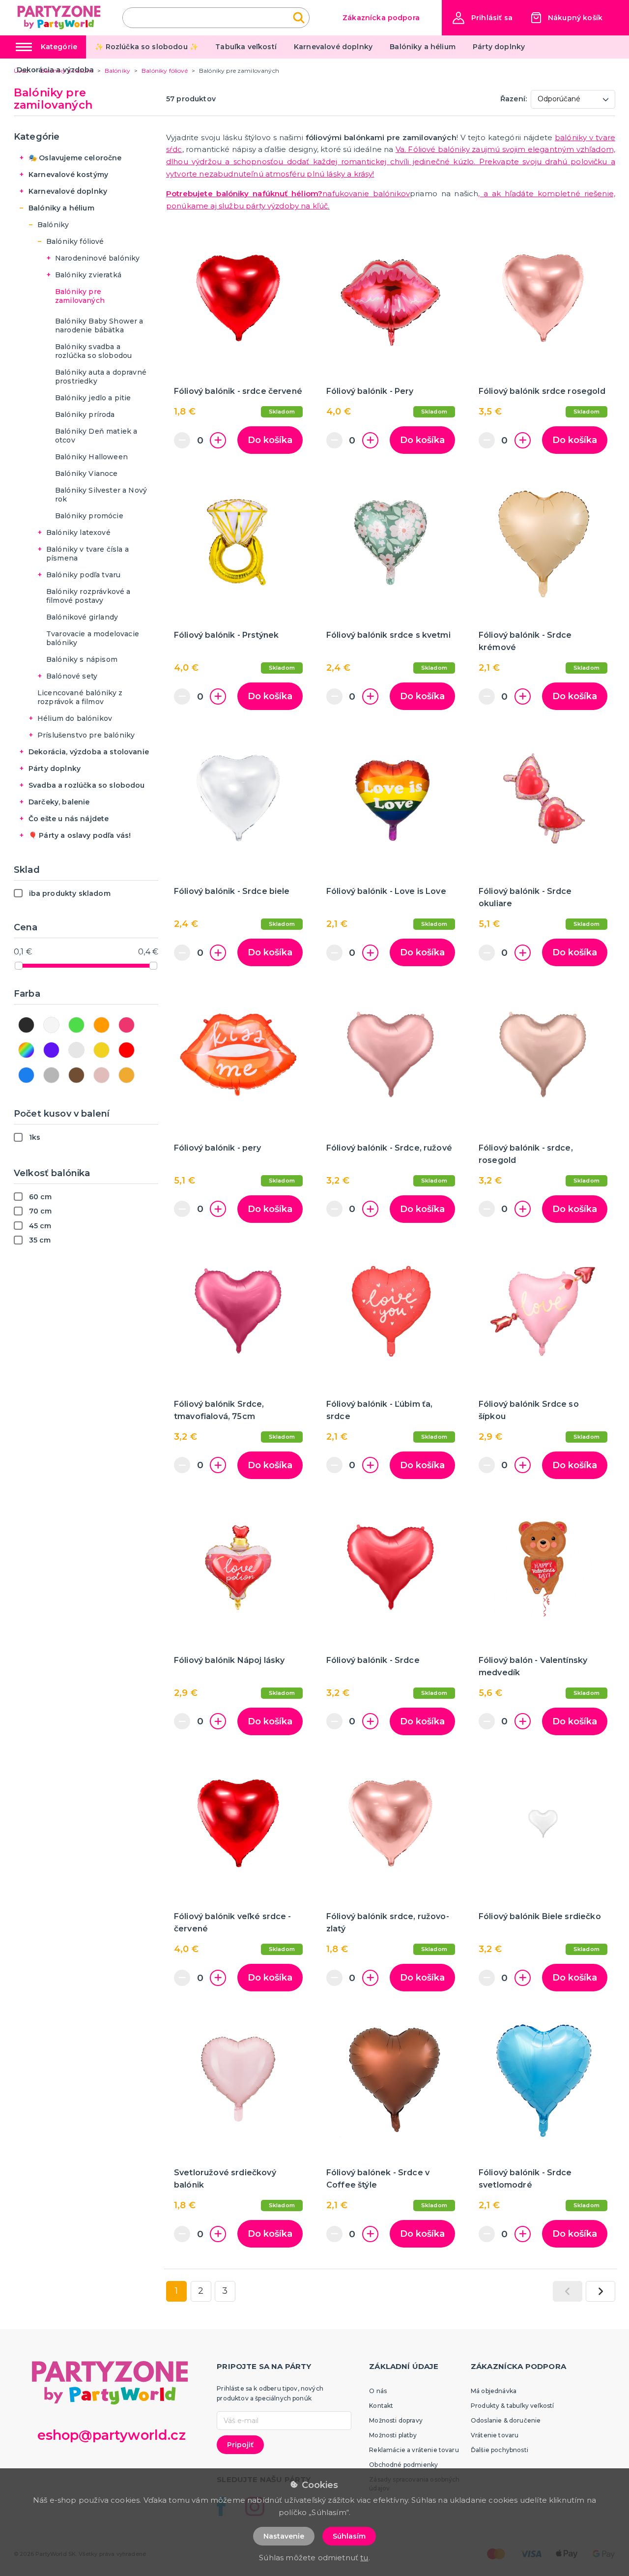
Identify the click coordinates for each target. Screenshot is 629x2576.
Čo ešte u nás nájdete (69, 819)
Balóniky (53, 225)
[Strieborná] (76, 1050)
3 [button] (225, 2291)
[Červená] (127, 1050)
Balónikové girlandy (82, 617)
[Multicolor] (26, 1050)
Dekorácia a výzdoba (56, 70)
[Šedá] (51, 1075)
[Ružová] (127, 1025)
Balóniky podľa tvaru (83, 575)
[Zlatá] (101, 1050)
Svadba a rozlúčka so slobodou (87, 785)
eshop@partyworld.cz (112, 2435)
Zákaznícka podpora (381, 18)
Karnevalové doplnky (333, 47)
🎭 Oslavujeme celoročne (75, 158)
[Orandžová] (101, 1025)
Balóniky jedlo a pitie (93, 398)
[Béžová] (127, 1075)
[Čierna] (26, 1025)
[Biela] (51, 1025)
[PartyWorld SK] (60, 17)
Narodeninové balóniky (97, 258)
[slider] (19, 966)
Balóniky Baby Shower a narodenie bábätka (99, 326)
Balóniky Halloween (91, 457)
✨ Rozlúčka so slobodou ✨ (146, 47)
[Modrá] (26, 1075)
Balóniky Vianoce (86, 474)
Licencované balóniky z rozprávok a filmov (80, 697)
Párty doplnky (499, 47)
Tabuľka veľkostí (246, 47)
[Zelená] (76, 1025)
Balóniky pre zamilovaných (80, 296)
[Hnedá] (76, 1075)
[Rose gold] (101, 1075)
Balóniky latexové (78, 533)
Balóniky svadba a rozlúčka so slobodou (93, 351)
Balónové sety (72, 676)
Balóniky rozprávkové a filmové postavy (88, 596)
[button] (483, 18)
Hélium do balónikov (75, 718)
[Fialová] (51, 1050)
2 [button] (201, 2291)
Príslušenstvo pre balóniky (86, 735)
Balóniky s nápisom (82, 659)
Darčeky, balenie (59, 802)
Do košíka (270, 440)
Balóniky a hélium (423, 47)
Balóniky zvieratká (88, 275)
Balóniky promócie (89, 516)
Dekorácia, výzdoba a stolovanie (89, 752)
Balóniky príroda (85, 415)
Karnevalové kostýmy (68, 175)
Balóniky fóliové (75, 241)
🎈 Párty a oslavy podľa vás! (80, 835)
